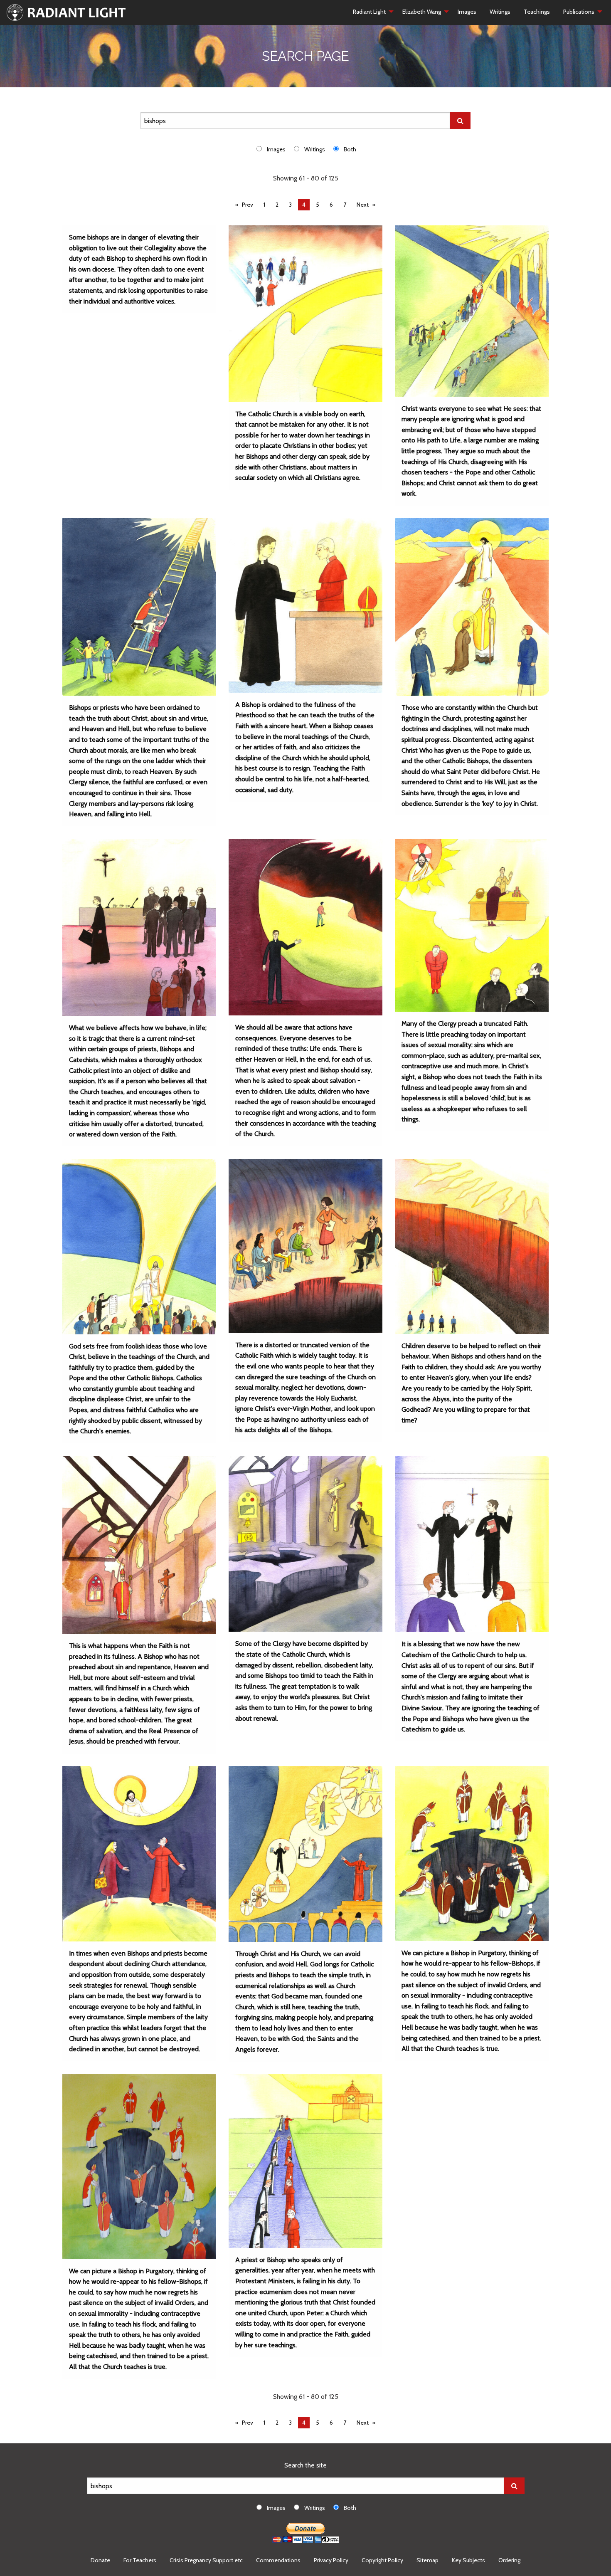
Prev (248, 205)
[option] (275, 149)
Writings (500, 12)
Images (467, 12)
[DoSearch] (460, 121)
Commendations (278, 2560)
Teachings (537, 12)
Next (363, 205)
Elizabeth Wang (422, 12)
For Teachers (140, 2560)
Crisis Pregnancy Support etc (206, 2560)
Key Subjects (468, 2560)
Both (350, 149)
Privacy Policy (331, 2560)
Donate (100, 2560)
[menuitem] (371, 12)
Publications (579, 12)
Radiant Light (369, 12)
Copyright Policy (382, 2560)
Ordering (509, 2560)
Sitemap (427, 2560)
